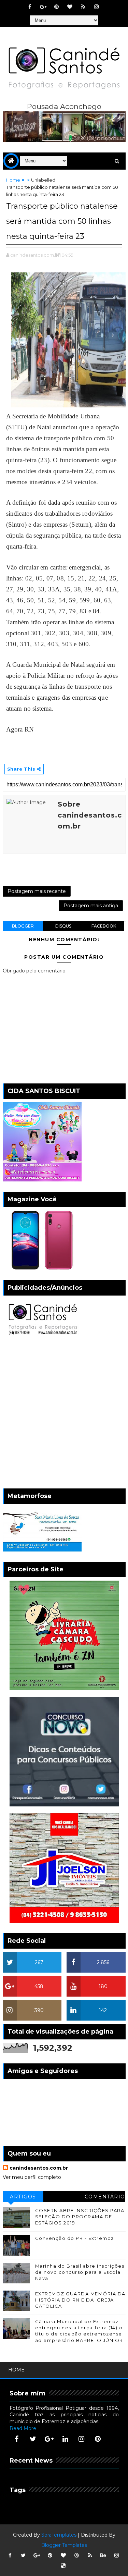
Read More (23, 2428)
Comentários (105, 2198)
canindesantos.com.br (39, 2168)
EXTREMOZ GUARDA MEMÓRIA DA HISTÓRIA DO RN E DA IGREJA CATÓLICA (80, 2300)
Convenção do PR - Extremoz (75, 2238)
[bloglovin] (70, 7)
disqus (63, 926)
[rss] (83, 7)
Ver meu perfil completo (32, 2177)
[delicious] (63, 2566)
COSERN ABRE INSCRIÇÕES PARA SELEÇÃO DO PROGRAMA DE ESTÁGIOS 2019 (80, 2217)
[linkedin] (65, 2439)
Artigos (23, 2197)
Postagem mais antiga (91, 906)
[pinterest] (57, 7)
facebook (104, 926)
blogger (23, 926)
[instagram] (97, 7)
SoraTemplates (59, 2535)
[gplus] (43, 7)
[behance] (103, 2555)
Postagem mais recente (37, 891)
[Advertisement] (64, 1414)
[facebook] (30, 7)
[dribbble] (76, 2555)
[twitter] (33, 2439)
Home (13, 180)
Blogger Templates (64, 2545)
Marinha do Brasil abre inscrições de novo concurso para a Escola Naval (80, 2272)
